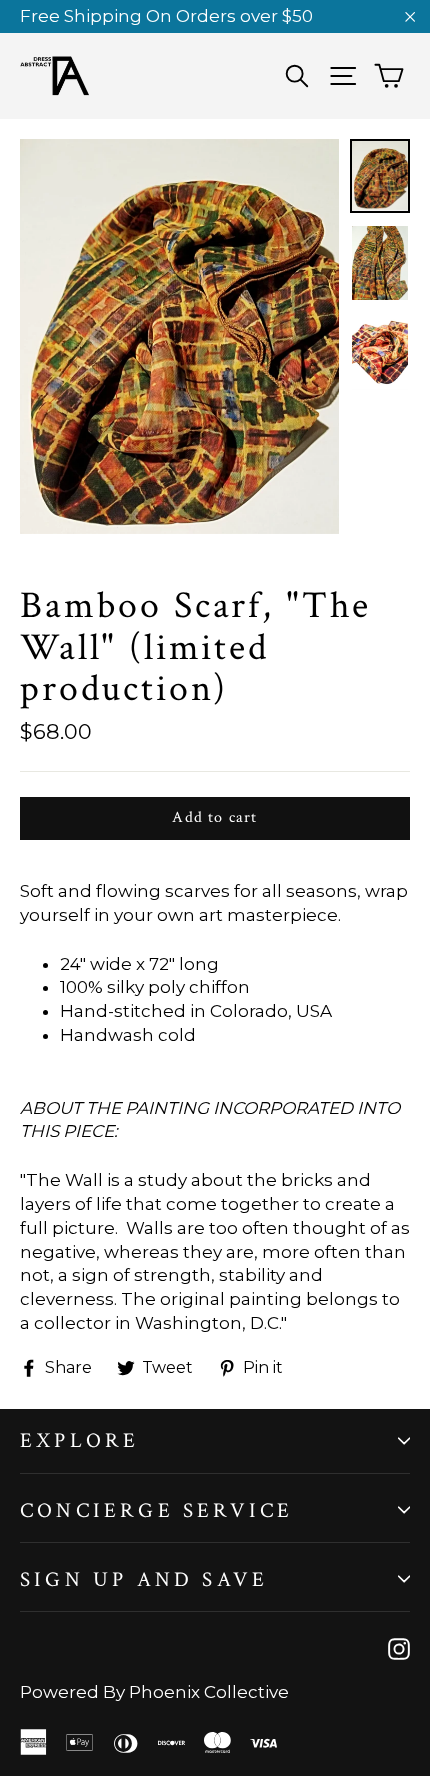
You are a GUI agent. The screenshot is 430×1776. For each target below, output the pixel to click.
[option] (179, 336)
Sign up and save (144, 1579)
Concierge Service (156, 1510)
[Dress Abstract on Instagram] (399, 1649)
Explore (79, 1440)
